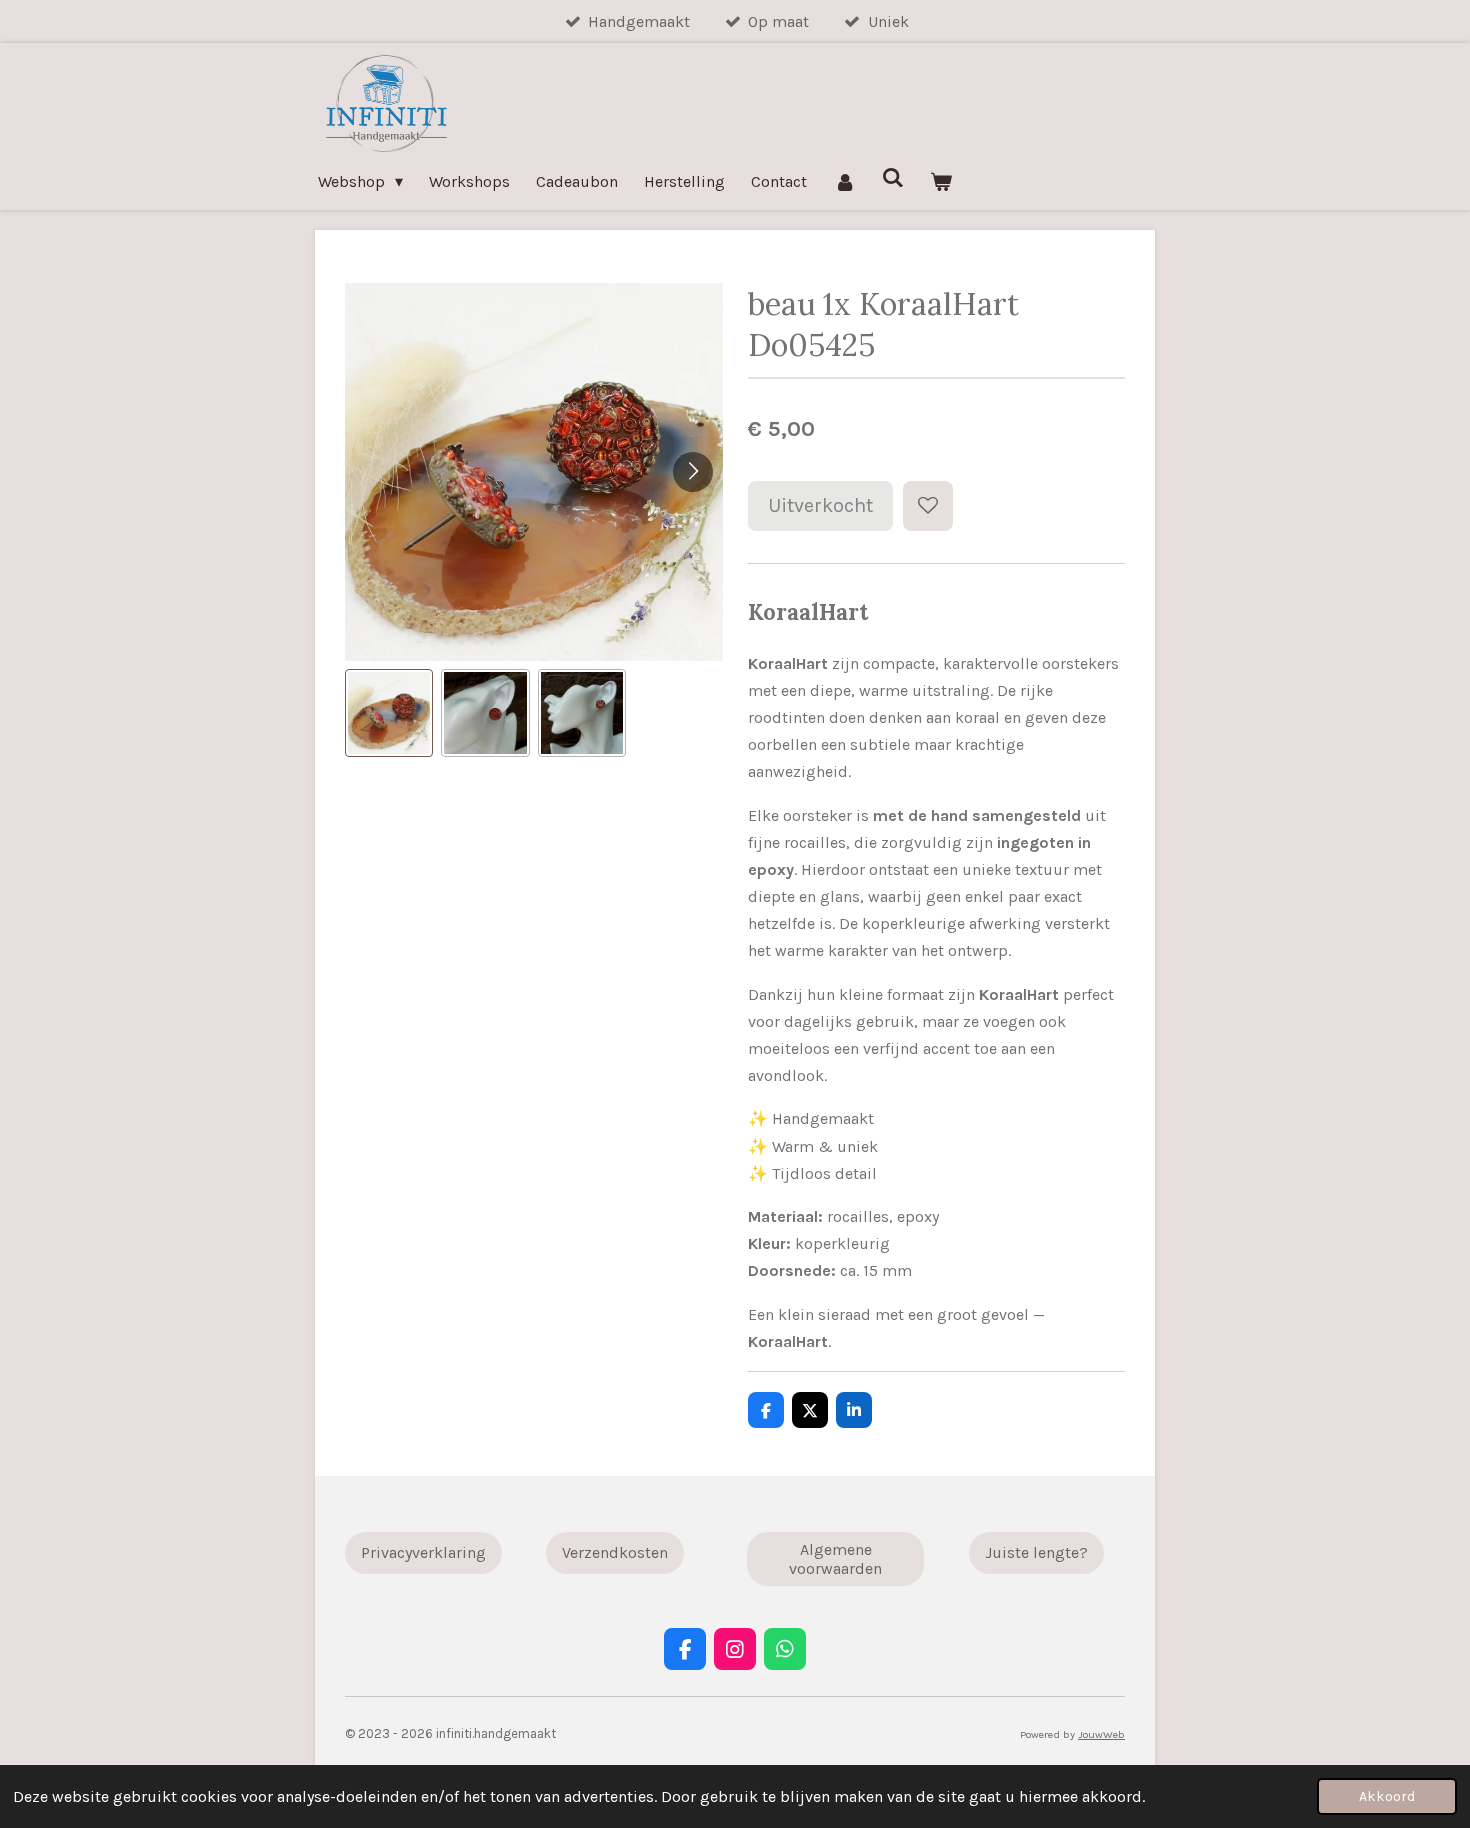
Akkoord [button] (1387, 1796)
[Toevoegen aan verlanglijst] (928, 506)
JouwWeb (1101, 1734)
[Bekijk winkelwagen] (941, 181)
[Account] (844, 181)
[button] (389, 713)
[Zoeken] (893, 177)
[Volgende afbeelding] (693, 472)
